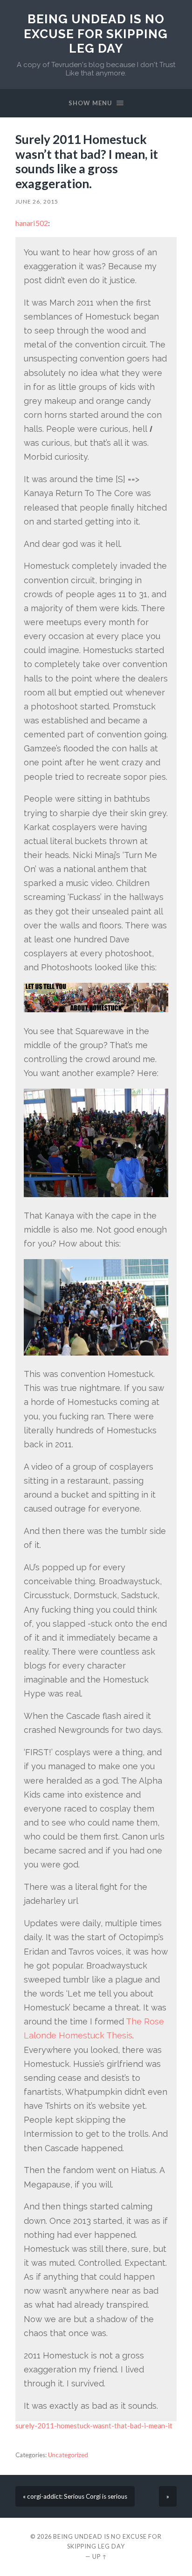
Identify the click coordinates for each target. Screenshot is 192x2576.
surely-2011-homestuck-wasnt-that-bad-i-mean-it (94, 2426)
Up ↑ (100, 2556)
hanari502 (32, 223)
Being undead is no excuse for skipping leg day (96, 34)
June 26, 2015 (37, 201)
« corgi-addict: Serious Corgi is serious (75, 2496)
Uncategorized (68, 2455)
